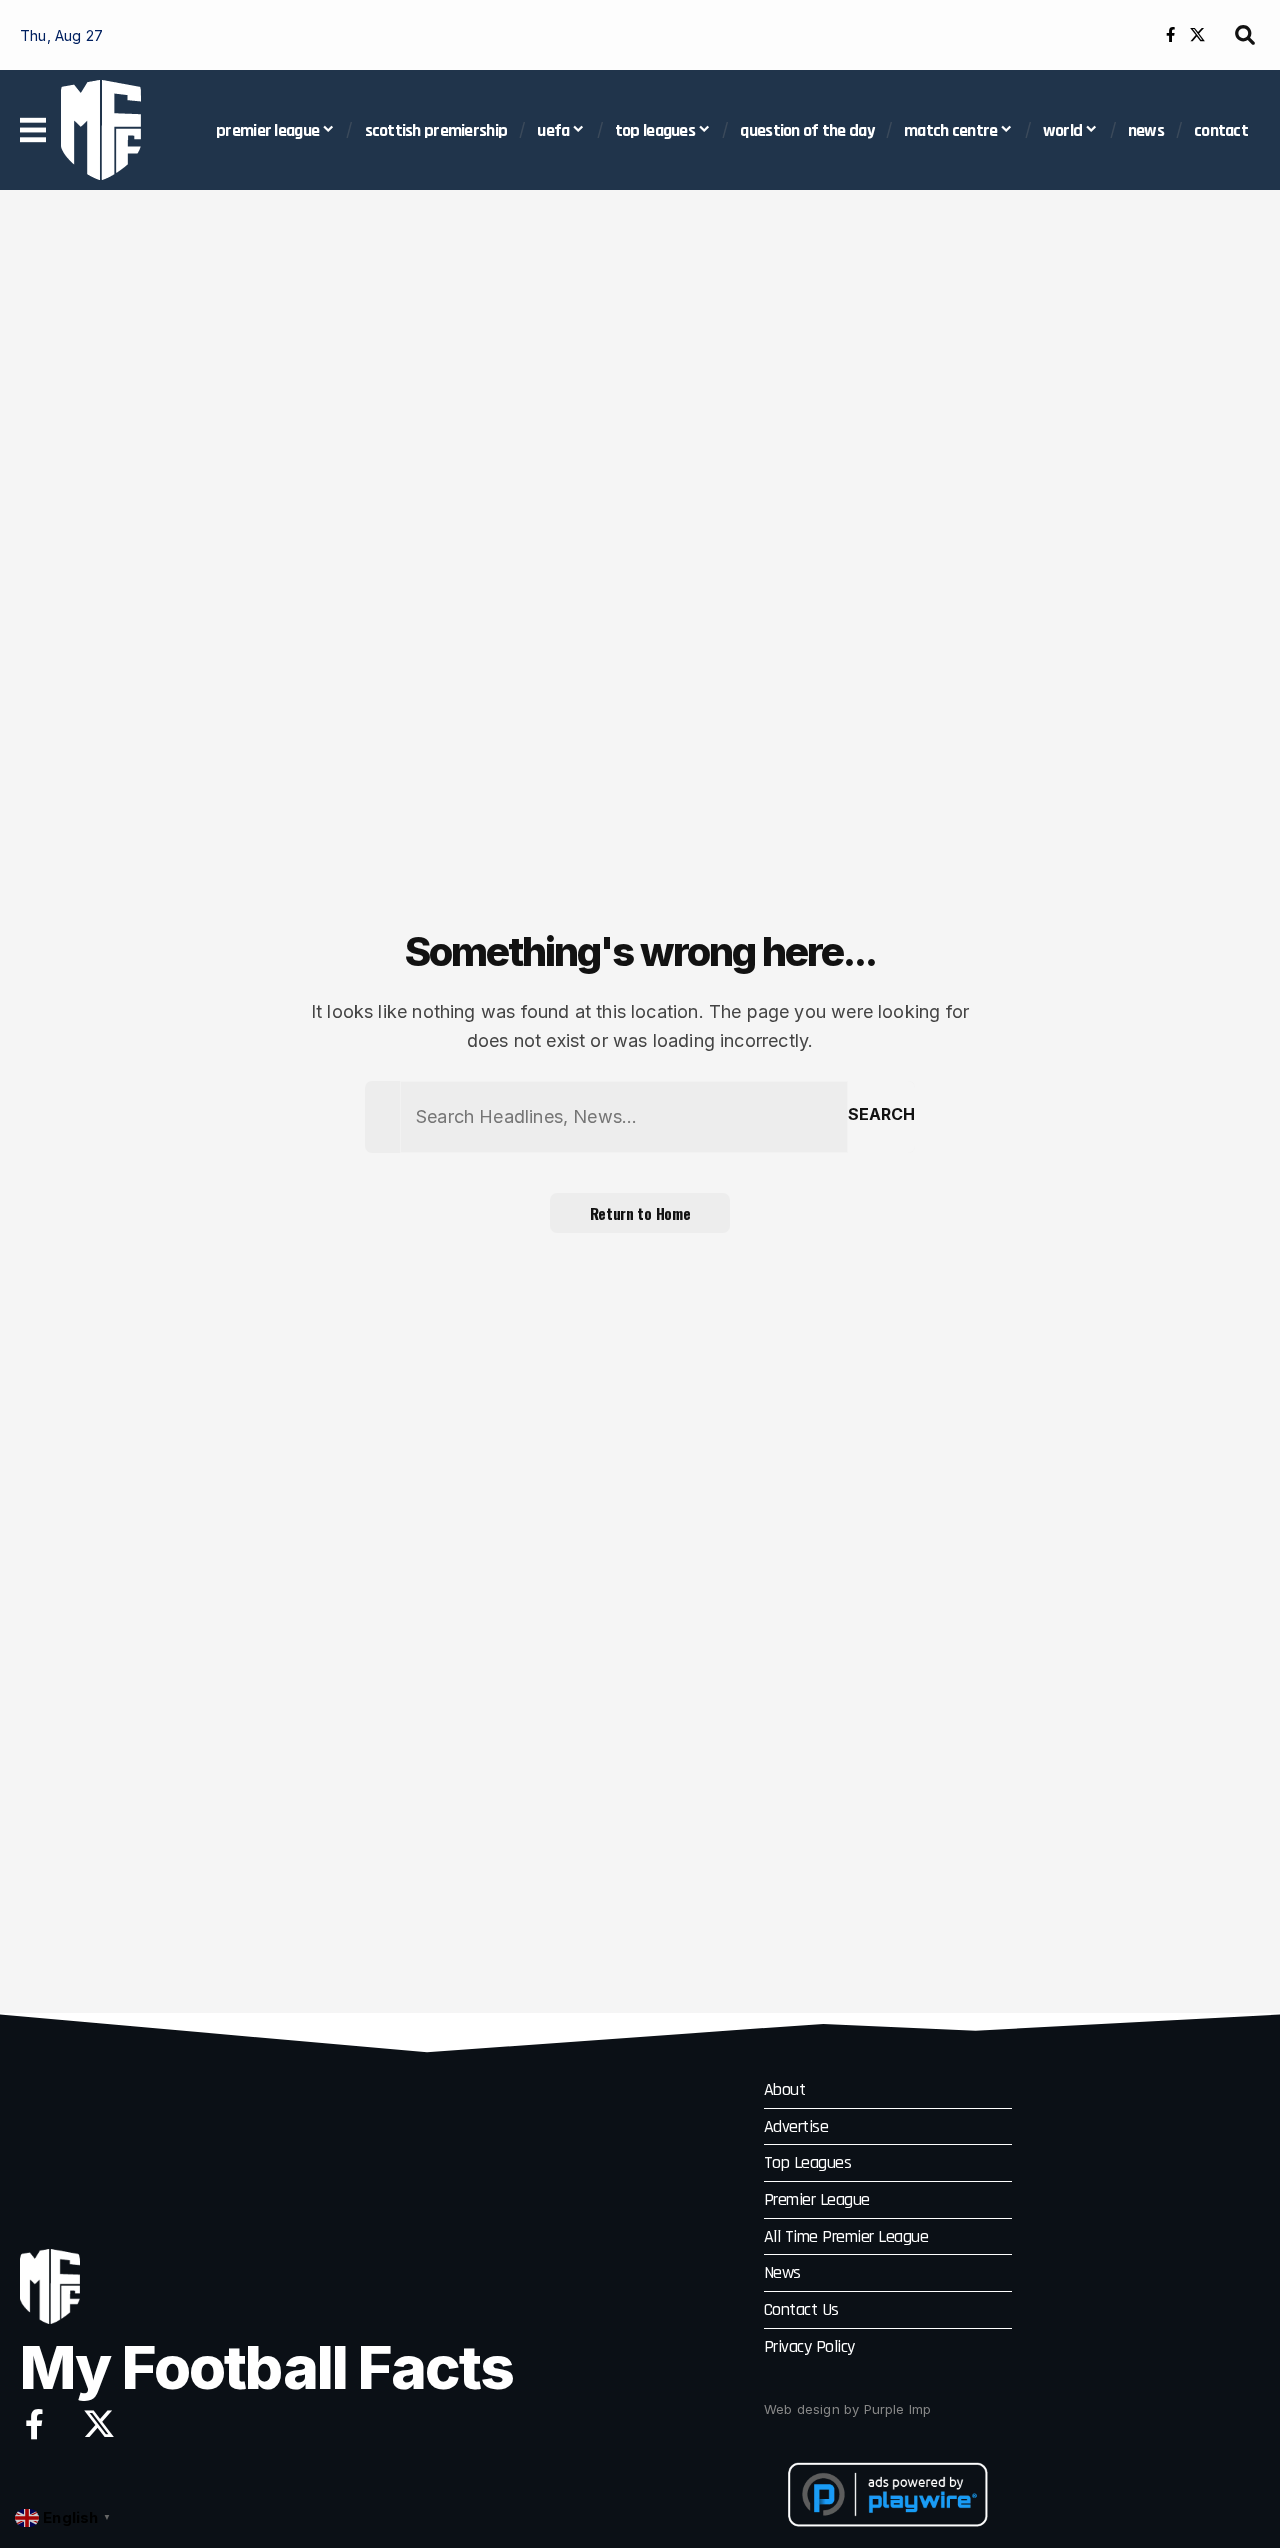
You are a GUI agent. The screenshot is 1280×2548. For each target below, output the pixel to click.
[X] (1197, 35)
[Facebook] (1170, 35)
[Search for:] (624, 1117)
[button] (1245, 35)
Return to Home (640, 1213)
